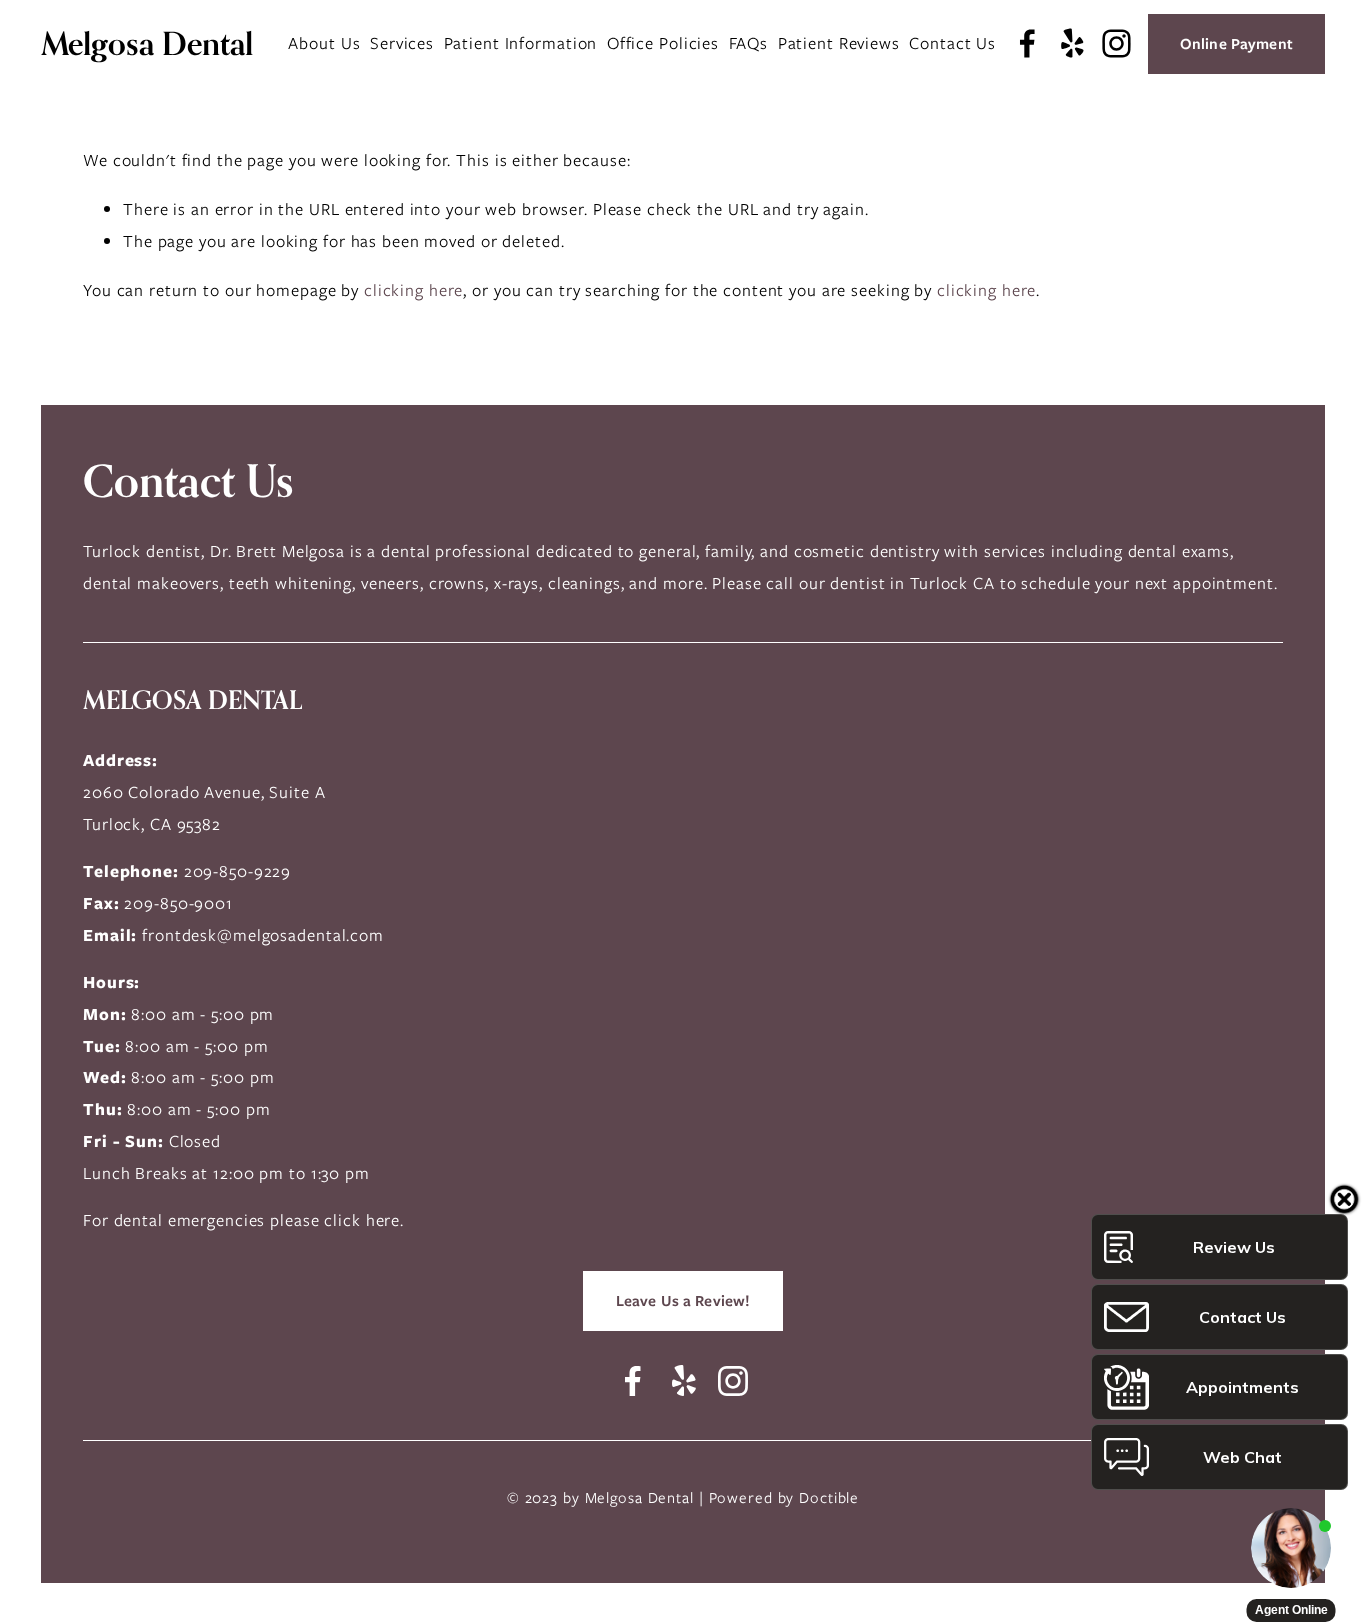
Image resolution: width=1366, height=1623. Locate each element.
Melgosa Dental (147, 43)
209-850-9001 (178, 903)
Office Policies (663, 43)
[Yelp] (1071, 43)
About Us (324, 43)
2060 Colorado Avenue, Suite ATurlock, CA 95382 (204, 808)
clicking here (413, 290)
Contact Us (952, 43)
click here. (364, 1220)
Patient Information (521, 43)
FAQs (749, 43)
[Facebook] (1027, 43)
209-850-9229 (238, 871)
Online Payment (1236, 44)
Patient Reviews (839, 43)
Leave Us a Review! (683, 1301)
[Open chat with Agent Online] (1291, 1548)
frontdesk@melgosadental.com (263, 935)
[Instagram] (1116, 43)
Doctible (829, 1498)
